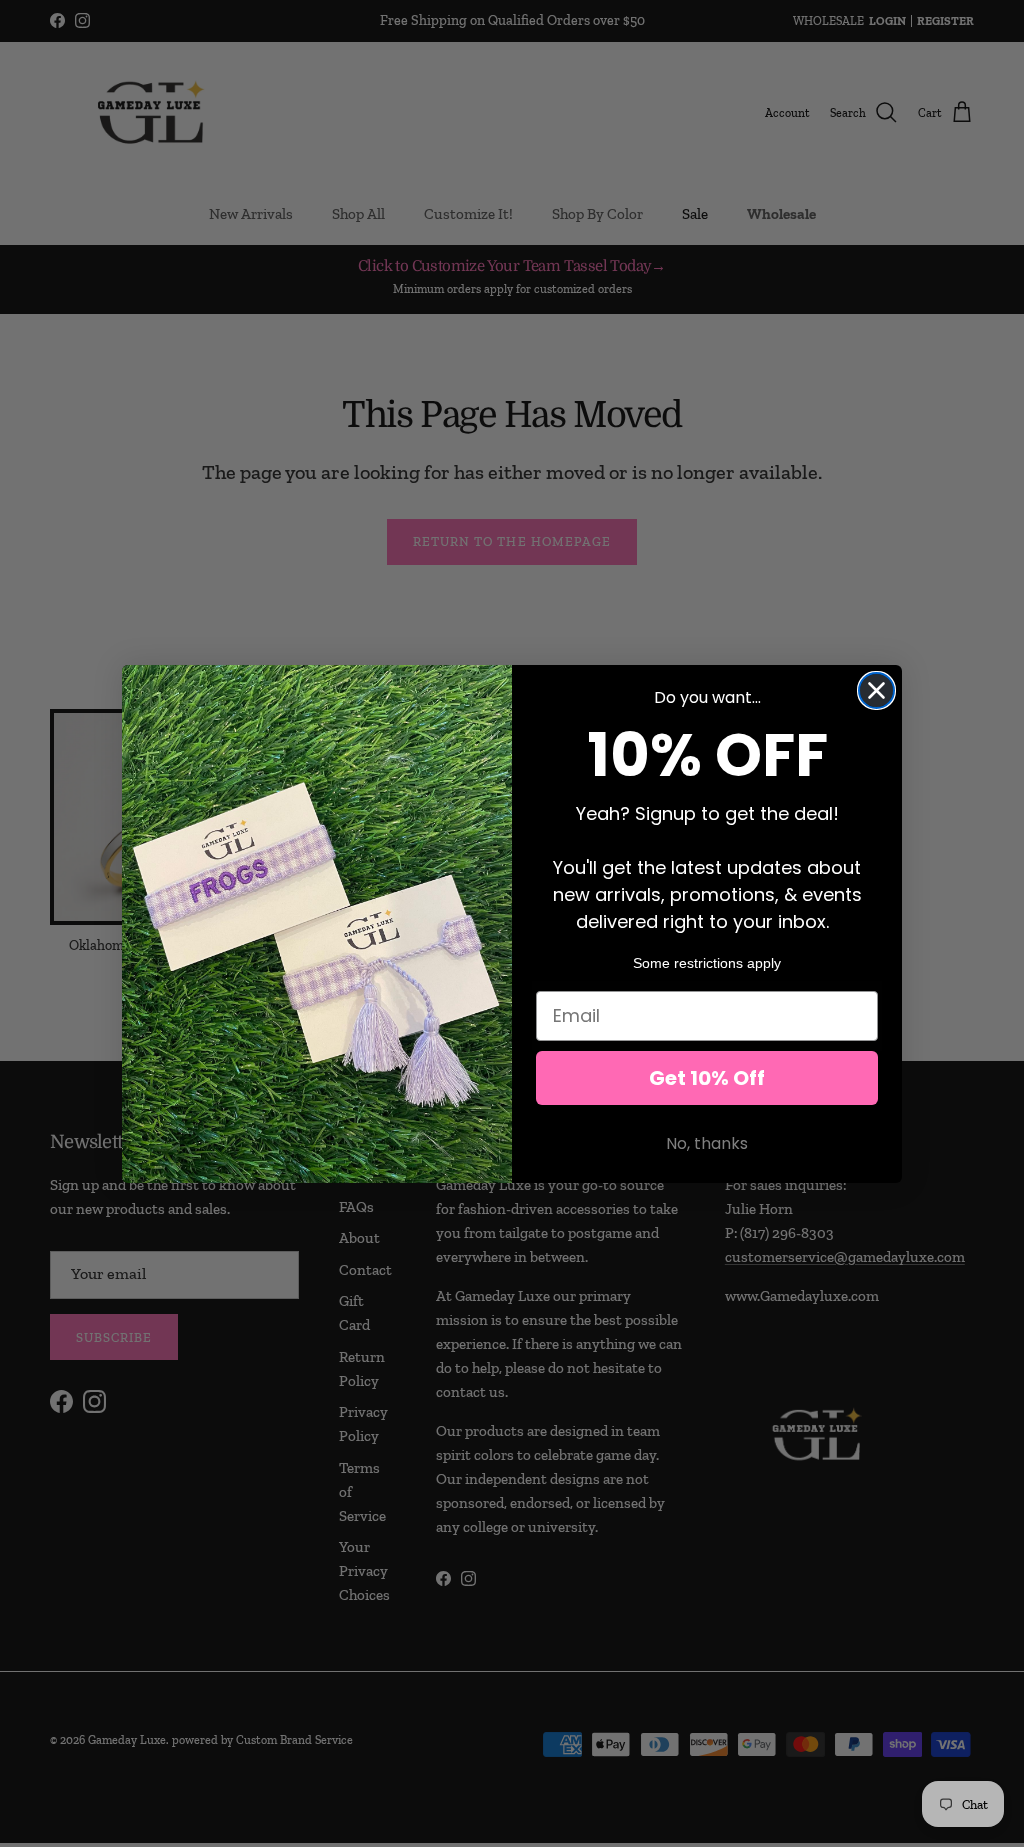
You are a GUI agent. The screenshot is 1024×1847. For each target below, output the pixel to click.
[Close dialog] (876, 690)
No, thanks (707, 1143)
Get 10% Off (707, 1078)
